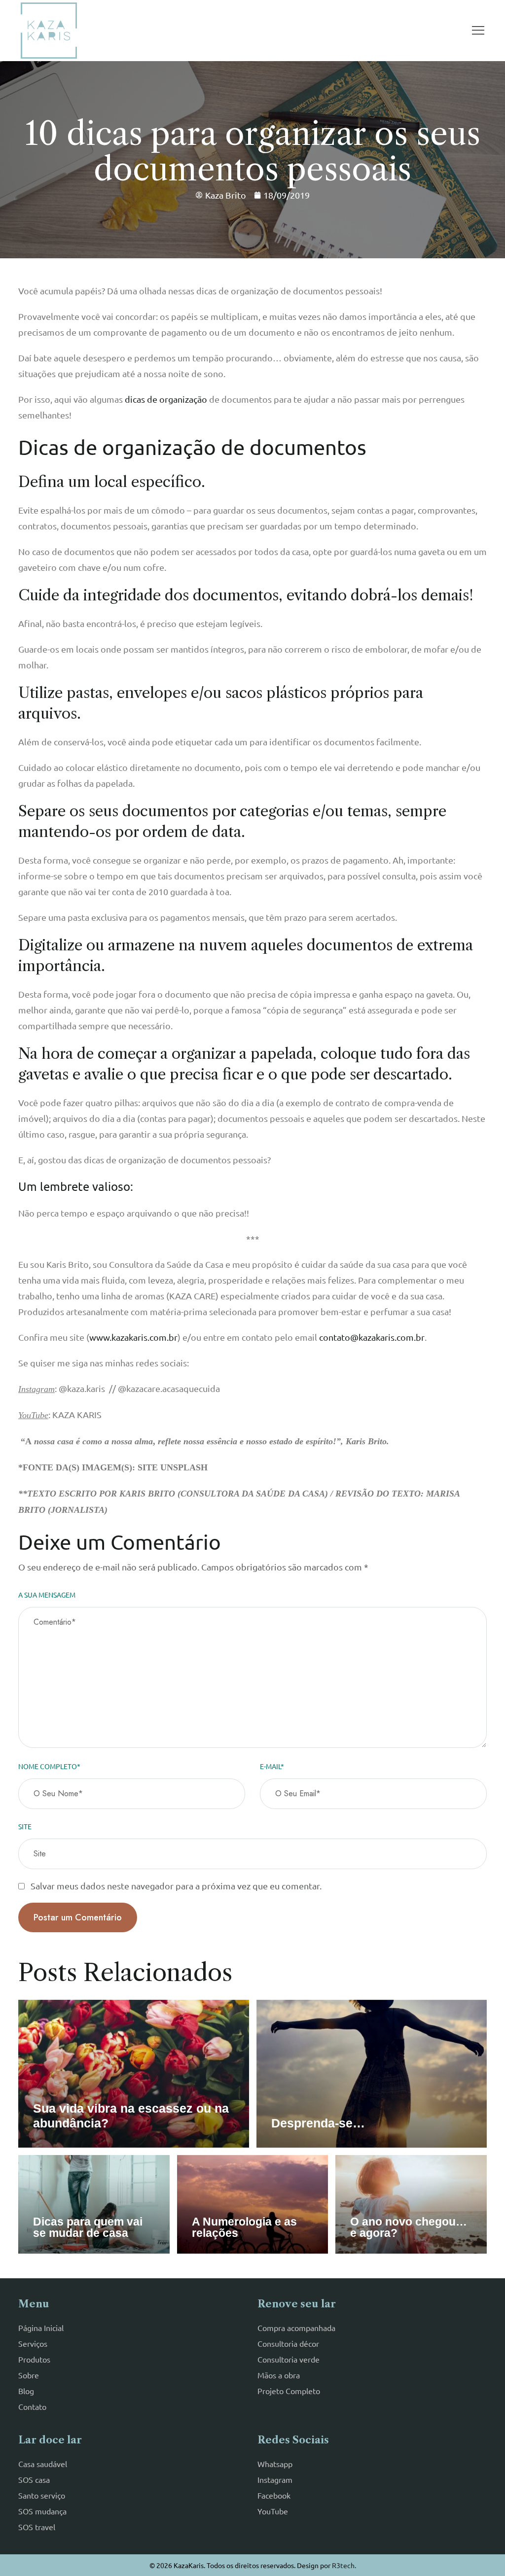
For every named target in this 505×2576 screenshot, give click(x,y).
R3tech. (344, 2565)
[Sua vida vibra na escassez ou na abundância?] (134, 2074)
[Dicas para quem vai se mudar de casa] (94, 2204)
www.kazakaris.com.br (133, 1337)
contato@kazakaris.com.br (372, 1337)
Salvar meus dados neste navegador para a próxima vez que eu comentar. (176, 1886)
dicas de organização (166, 399)
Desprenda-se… (318, 2123)
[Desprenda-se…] (372, 2074)
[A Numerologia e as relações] (253, 2204)
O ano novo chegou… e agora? (409, 2227)
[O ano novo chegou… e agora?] (411, 2204)
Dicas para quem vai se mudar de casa (88, 2227)
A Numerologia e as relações (244, 2227)
